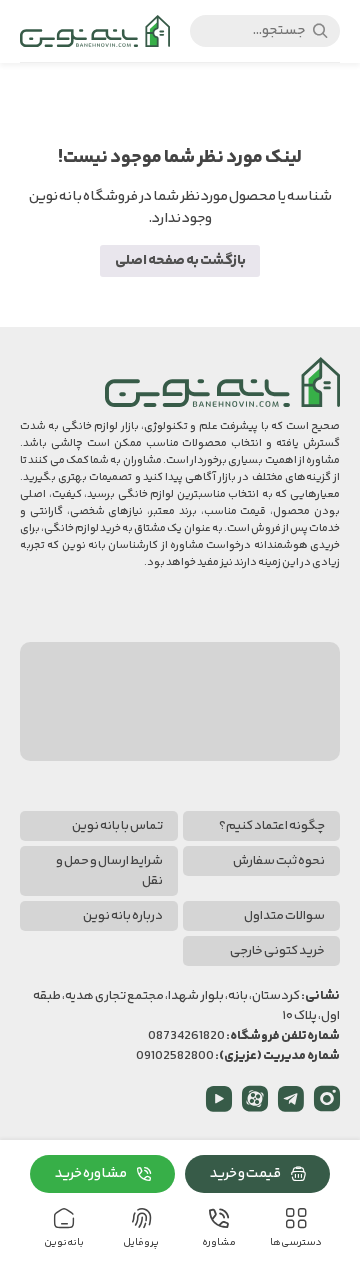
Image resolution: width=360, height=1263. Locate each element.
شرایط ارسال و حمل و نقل (109, 871)
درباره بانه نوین (123, 916)
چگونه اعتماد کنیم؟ (272, 826)
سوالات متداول (284, 916)
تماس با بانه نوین (117, 826)
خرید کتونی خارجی (277, 951)
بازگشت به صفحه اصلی (180, 261)
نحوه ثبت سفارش (279, 861)
